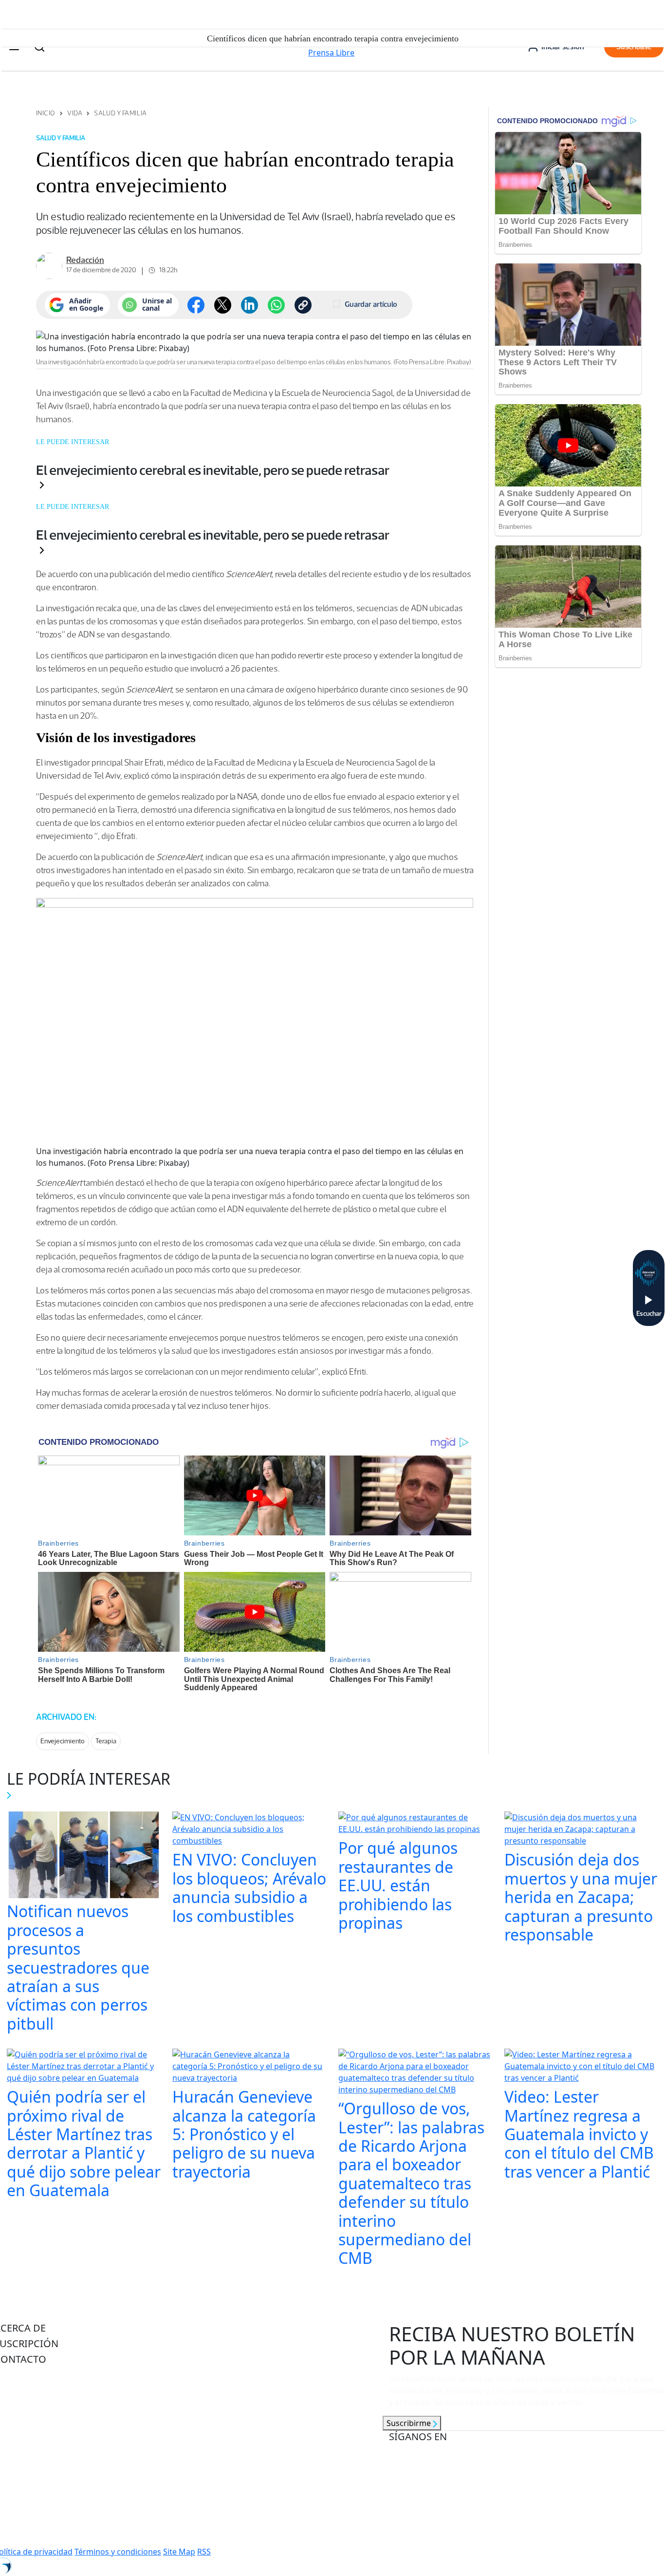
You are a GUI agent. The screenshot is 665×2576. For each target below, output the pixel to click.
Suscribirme (410, 2423)
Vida (75, 113)
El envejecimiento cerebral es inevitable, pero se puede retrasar (213, 470)
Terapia (106, 1741)
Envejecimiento (63, 1741)
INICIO (46, 113)
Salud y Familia (120, 113)
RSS (204, 2552)
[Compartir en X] (223, 305)
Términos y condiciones (118, 2552)
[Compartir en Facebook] (196, 305)
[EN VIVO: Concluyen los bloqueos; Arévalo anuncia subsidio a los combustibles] (249, 1830)
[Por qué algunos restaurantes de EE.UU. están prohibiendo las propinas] (416, 1825)
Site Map (179, 2552)
